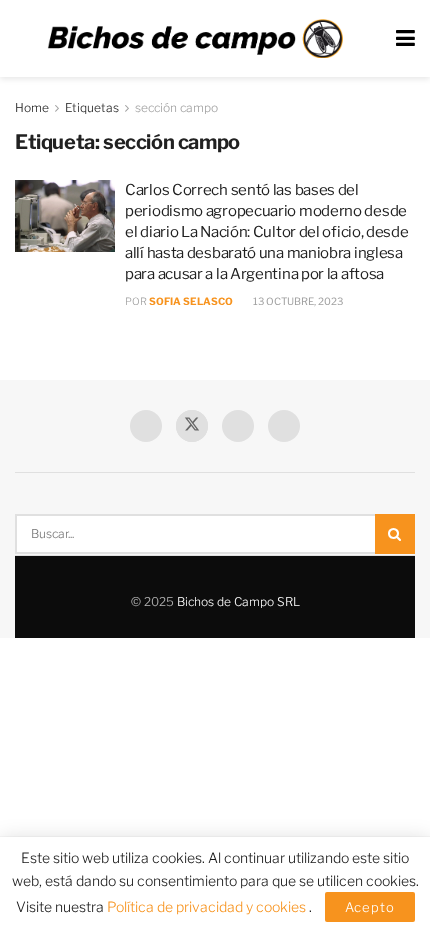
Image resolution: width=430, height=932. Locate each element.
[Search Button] (395, 534)
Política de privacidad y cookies (208, 906)
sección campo (176, 107)
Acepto (370, 907)
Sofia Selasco (191, 301)
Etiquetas (92, 107)
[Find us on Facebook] (146, 426)
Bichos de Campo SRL (238, 601)
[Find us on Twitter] (192, 426)
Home (32, 107)
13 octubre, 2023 (297, 301)
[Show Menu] (405, 38)
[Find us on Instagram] (284, 426)
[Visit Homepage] (195, 39)
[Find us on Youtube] (238, 426)
